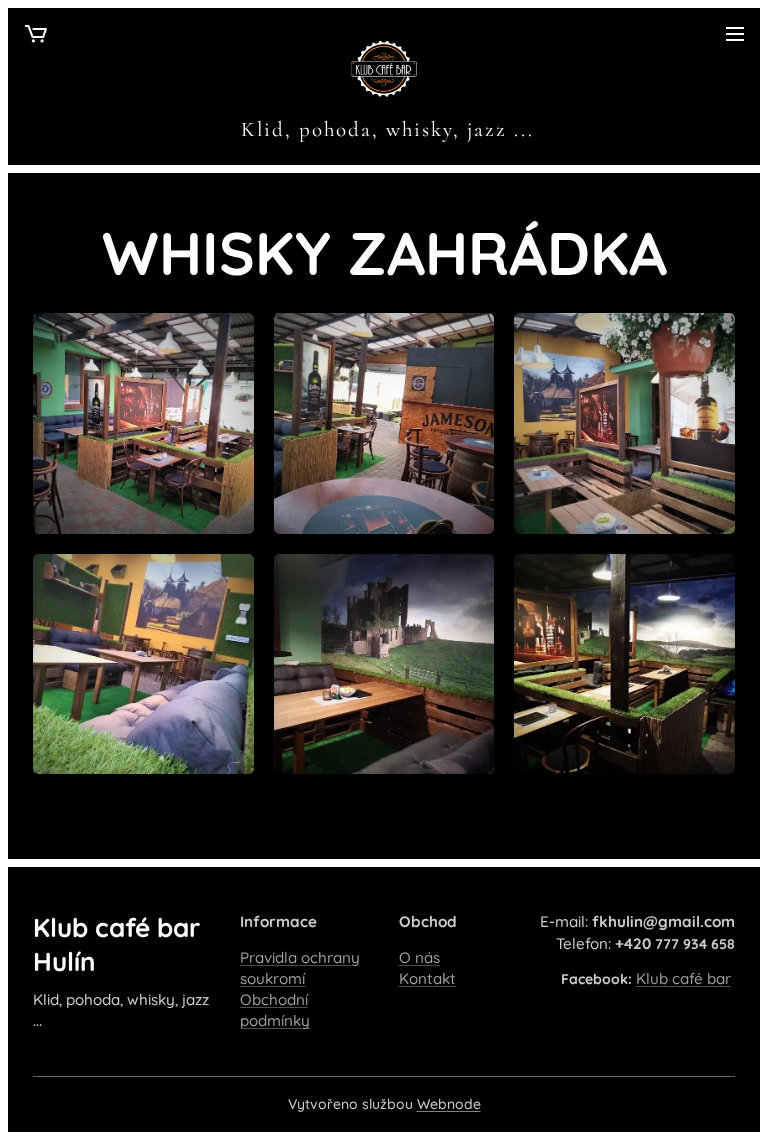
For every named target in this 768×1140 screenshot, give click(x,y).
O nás (419, 957)
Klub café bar (683, 978)
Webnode (449, 1104)
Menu (735, 33)
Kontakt (427, 978)
